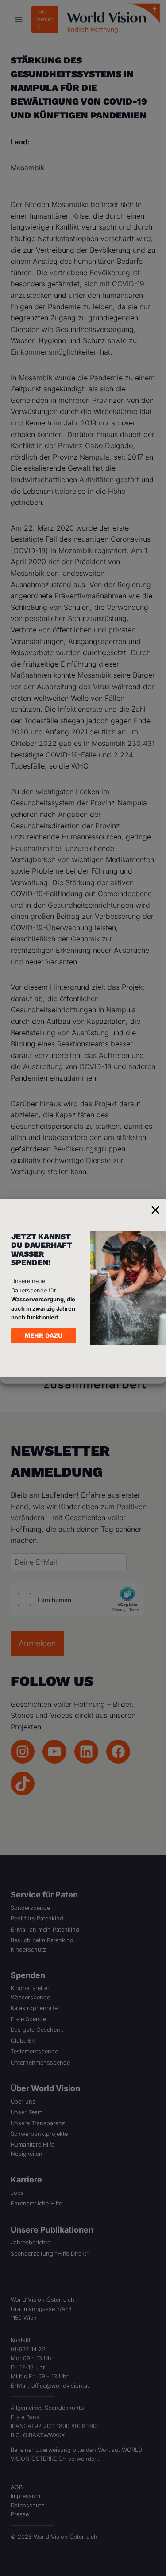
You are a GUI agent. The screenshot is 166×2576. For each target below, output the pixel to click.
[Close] (155, 1210)
